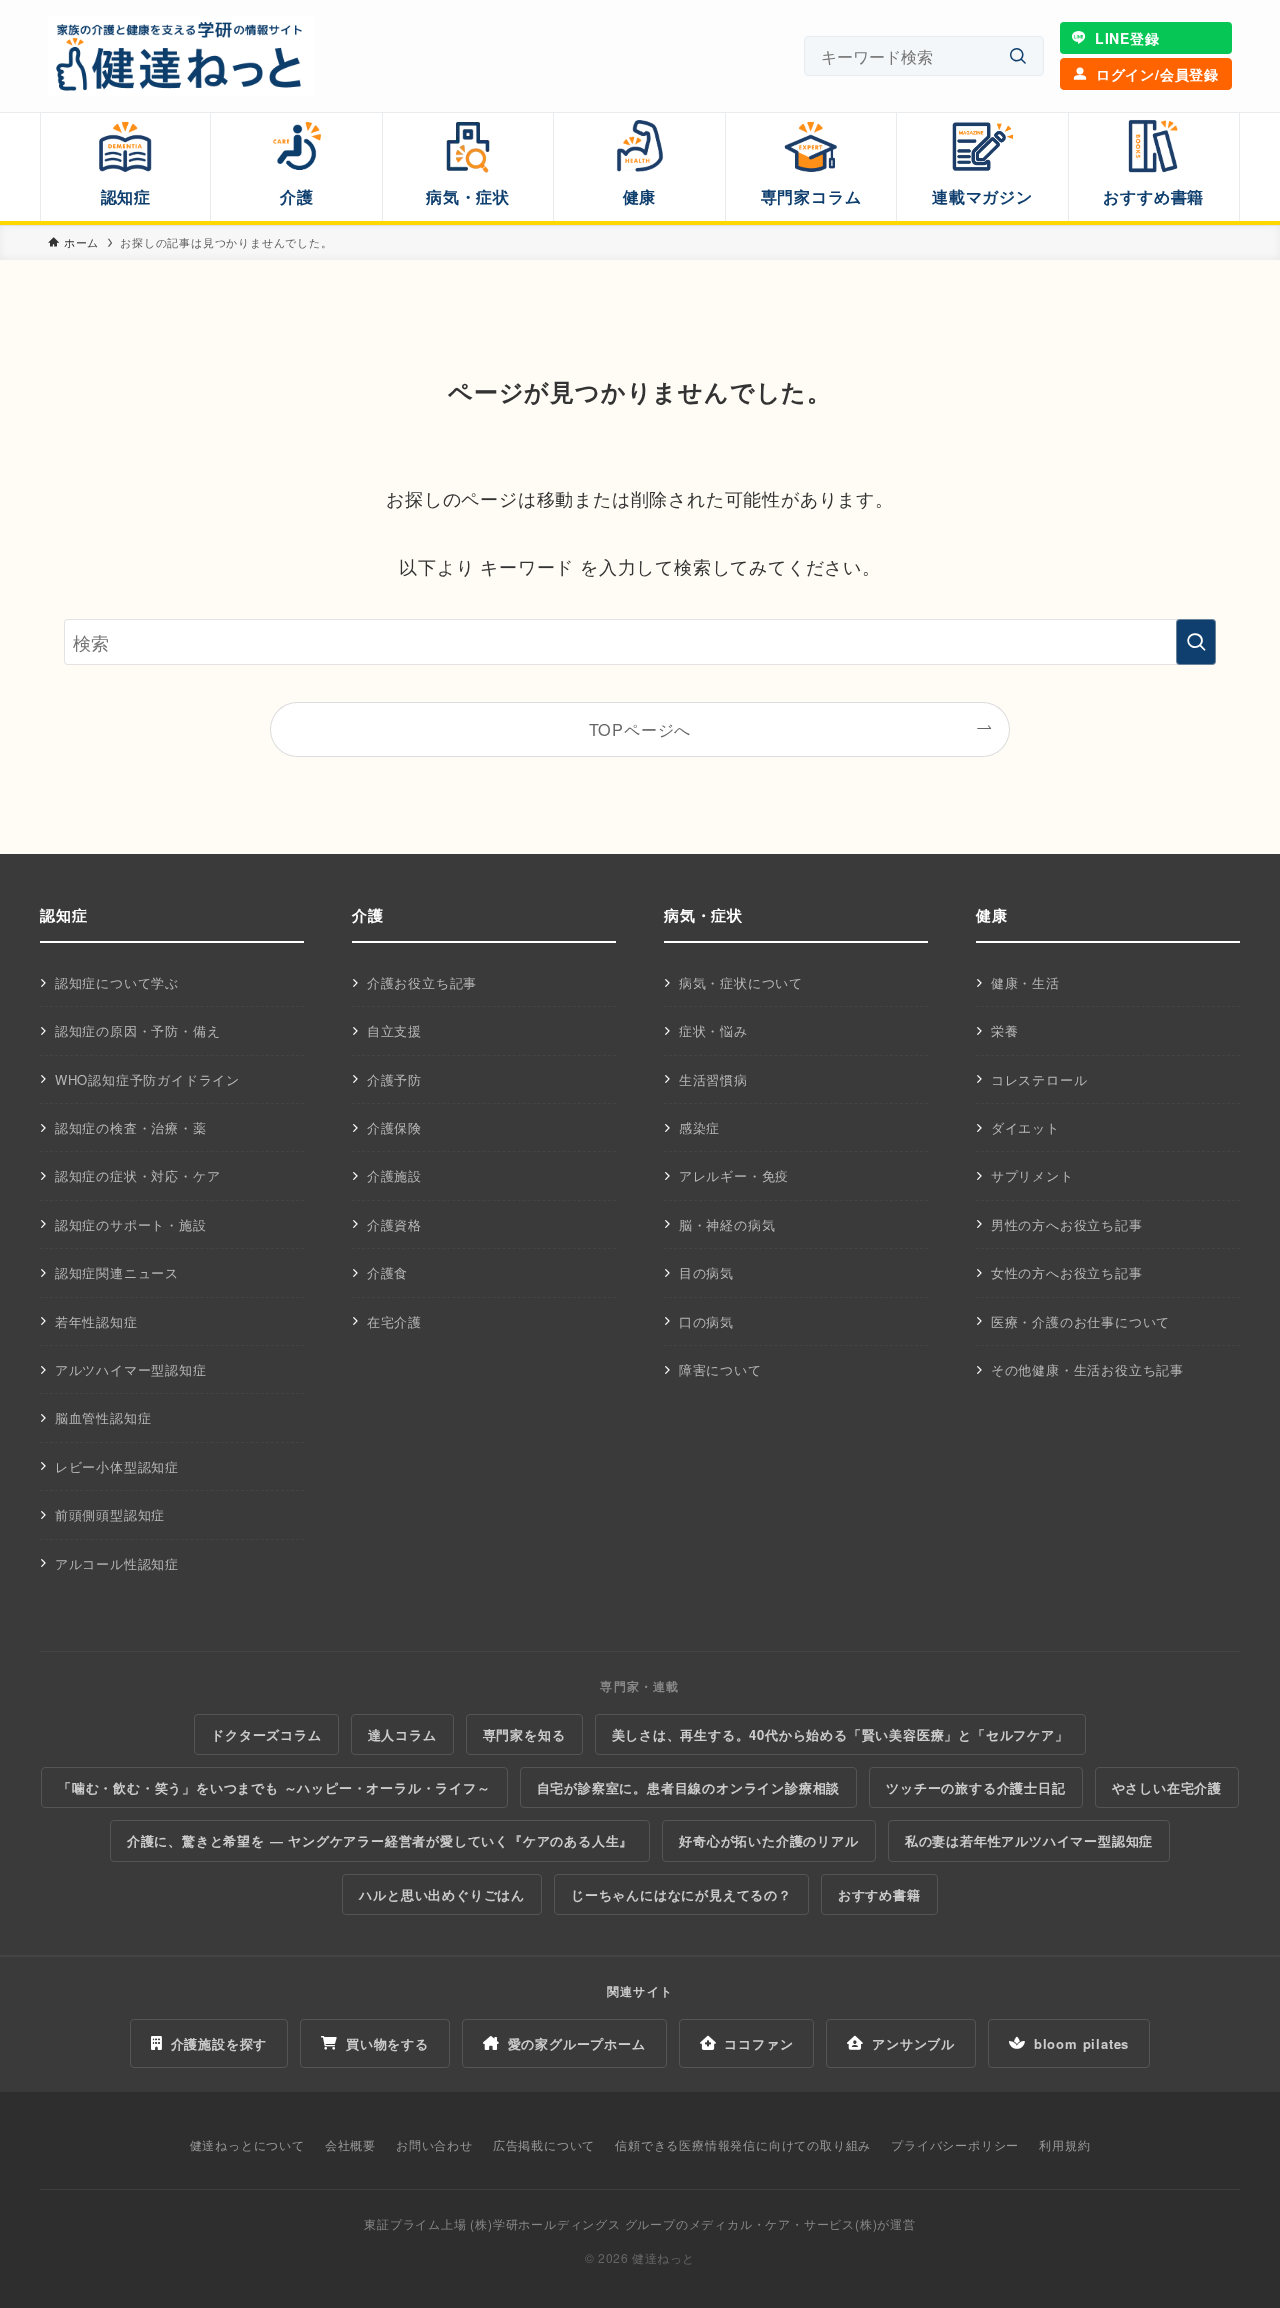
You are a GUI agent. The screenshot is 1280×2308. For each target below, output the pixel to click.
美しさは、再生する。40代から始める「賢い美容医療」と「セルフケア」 (840, 1734)
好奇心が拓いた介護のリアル (768, 1840)
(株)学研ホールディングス (545, 2223)
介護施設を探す (219, 2043)
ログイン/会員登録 (1157, 74)
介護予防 (394, 1079)
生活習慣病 (713, 1079)
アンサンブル (913, 2043)
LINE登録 (1127, 38)
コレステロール (1039, 1079)
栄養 (1005, 1030)
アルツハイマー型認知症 (131, 1369)
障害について (720, 1369)
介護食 (387, 1272)
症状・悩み (713, 1030)
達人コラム (402, 1734)
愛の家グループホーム (577, 2043)
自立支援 (394, 1030)
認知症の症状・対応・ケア (138, 1175)
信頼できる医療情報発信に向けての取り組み (743, 2144)
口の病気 (706, 1321)
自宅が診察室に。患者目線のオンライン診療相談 (689, 1787)
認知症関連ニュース (117, 1272)
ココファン (758, 2043)
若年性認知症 (96, 1321)
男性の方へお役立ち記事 (1067, 1224)
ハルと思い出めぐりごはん (442, 1894)
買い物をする (387, 2043)
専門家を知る (524, 1734)
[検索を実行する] (1196, 642)
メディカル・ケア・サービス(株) (783, 2223)
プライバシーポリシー (955, 2144)
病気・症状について (741, 982)
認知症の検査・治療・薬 (131, 1127)
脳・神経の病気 (727, 1224)
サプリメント (1032, 1175)
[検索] (1018, 56)
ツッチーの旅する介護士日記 (975, 1787)
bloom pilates (1081, 2043)
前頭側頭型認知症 (110, 1514)
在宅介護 (394, 1321)
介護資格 (394, 1224)
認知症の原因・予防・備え (138, 1030)
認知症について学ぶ (117, 982)
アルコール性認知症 (117, 1563)
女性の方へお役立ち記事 (1067, 1272)
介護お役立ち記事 (422, 982)
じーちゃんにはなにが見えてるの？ (681, 1894)
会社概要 (350, 2144)
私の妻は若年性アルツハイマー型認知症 (1029, 1840)
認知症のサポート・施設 (131, 1224)
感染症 (699, 1127)
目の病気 (706, 1272)
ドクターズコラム (266, 1734)
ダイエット (1025, 1127)
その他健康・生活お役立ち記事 (1087, 1369)
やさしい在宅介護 (1167, 1787)
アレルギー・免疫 (734, 1175)
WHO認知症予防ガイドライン (147, 1079)
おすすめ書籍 (879, 1894)
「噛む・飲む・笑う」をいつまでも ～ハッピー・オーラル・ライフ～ (274, 1787)
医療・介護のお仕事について (1080, 1321)
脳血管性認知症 (103, 1417)
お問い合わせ (434, 2144)
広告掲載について (544, 2144)
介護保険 (394, 1127)
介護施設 (394, 1175)
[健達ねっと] (181, 56)
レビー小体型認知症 (117, 1466)
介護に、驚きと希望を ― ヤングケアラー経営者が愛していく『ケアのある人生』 (380, 1840)
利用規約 (1064, 2144)
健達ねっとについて (247, 2144)
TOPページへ (640, 729)
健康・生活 (1025, 982)
